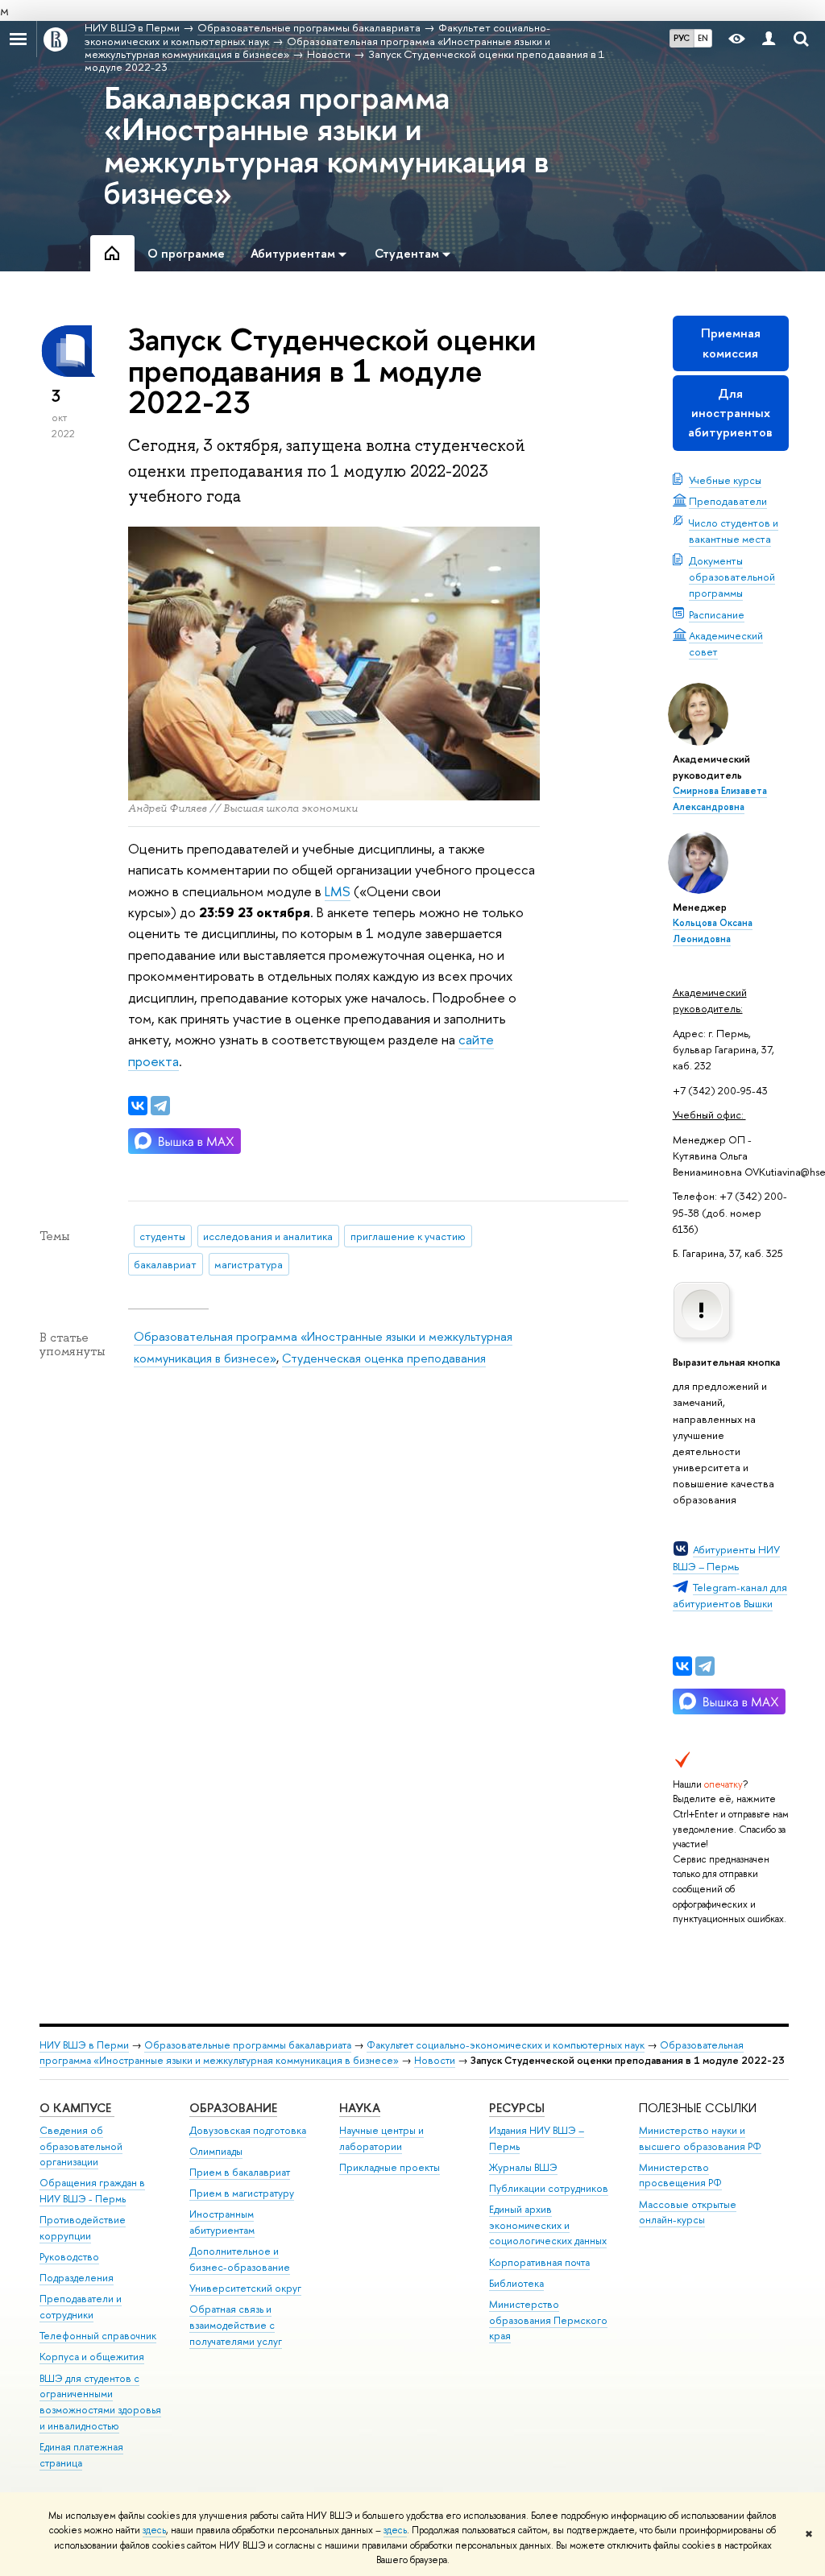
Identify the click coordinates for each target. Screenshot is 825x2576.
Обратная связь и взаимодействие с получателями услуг (236, 2325)
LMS (338, 891)
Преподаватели (728, 501)
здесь (154, 2530)
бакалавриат (165, 1264)
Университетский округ (245, 2288)
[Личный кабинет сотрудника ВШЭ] (769, 39)
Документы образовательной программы (732, 577)
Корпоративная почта (539, 2262)
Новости (435, 2060)
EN (703, 38)
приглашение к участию (408, 1236)
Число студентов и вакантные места (734, 531)
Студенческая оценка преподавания (384, 1358)
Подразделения (77, 2278)
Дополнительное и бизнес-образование (240, 2259)
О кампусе (77, 2108)
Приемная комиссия (731, 343)
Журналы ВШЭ (523, 2167)
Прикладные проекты (390, 2167)
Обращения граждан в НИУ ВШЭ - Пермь (92, 2191)
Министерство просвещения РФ (680, 2175)
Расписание (717, 614)
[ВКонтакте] (682, 1666)
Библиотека (516, 2283)
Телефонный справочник (98, 2336)
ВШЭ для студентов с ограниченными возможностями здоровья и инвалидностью (100, 2402)
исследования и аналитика (268, 1236)
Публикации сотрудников (549, 2188)
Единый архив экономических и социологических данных (548, 2225)
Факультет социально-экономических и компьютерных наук (506, 2045)
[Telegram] (705, 1666)
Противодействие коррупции (83, 2228)
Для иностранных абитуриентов (730, 413)
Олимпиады (216, 2151)
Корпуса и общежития (92, 2357)
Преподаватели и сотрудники (81, 2307)
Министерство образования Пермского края (548, 2320)
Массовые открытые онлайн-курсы (688, 2212)
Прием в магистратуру (242, 2193)
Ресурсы (517, 2108)
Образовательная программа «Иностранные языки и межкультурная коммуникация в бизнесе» (392, 2053)
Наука (360, 2108)
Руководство (69, 2257)
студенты (162, 1236)
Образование (233, 2108)
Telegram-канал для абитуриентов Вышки (730, 1595)
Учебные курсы (725, 480)
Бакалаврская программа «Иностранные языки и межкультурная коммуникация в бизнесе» (327, 144)
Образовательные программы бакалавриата (248, 2045)
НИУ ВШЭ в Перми (84, 2045)
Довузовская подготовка (248, 2130)
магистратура (249, 1264)
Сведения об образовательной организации (81, 2146)
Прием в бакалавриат (240, 2172)
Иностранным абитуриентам (222, 2222)
